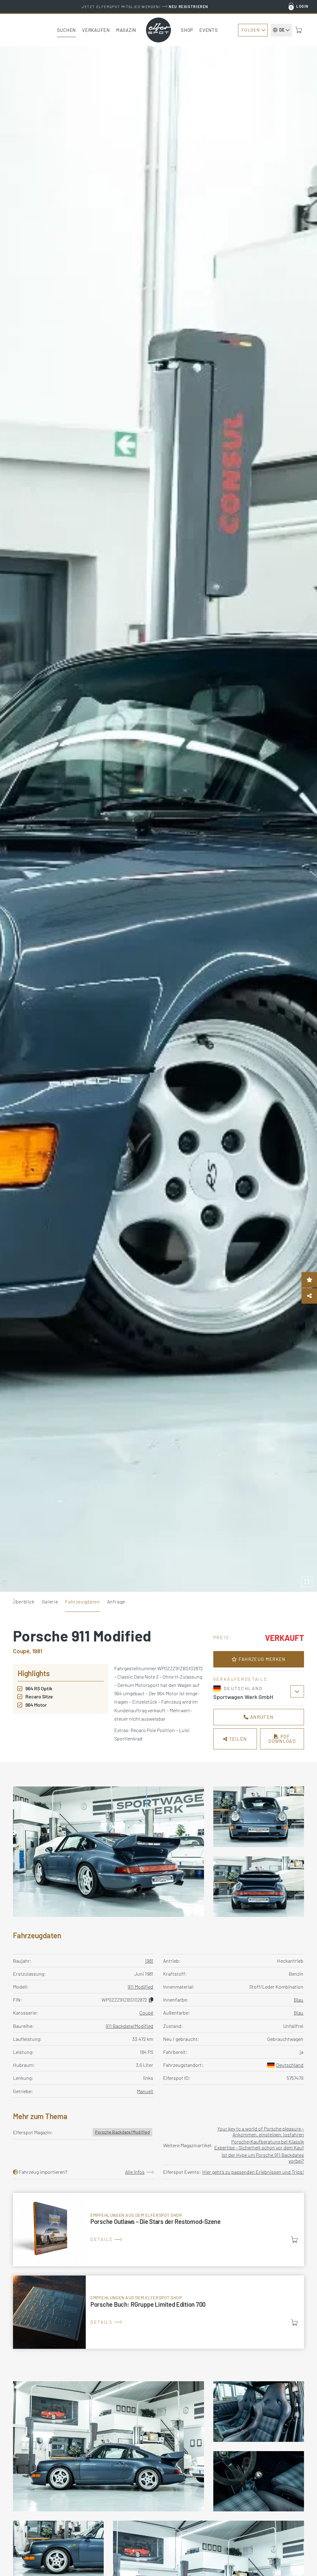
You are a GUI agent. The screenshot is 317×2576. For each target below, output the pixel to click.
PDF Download (282, 1739)
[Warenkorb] (299, 30)
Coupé (146, 2013)
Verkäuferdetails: (241, 1679)
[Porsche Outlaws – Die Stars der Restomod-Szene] (158, 2230)
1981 (149, 1961)
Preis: (222, 1637)
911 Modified (140, 1987)
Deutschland (290, 2065)
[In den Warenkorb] (294, 2240)
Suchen (67, 30)
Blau (299, 2000)
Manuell (145, 2091)
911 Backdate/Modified (129, 2026)
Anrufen (261, 1717)
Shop (187, 30)
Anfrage (116, 1601)
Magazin (126, 30)
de (282, 30)
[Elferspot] (158, 30)
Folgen (251, 30)
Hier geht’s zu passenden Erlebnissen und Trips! (253, 2172)
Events (209, 30)
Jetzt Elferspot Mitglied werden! (145, 6)
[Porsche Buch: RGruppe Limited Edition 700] (158, 2312)
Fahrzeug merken (261, 1659)
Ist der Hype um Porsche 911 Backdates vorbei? (263, 2158)
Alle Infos (135, 2172)
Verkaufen (96, 30)
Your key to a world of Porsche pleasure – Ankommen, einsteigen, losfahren (261, 2131)
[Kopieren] (151, 2000)
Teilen (237, 1739)
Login (302, 6)
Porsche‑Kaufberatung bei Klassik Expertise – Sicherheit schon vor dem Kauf (259, 2144)
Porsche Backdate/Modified (122, 2132)
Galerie (50, 1601)
